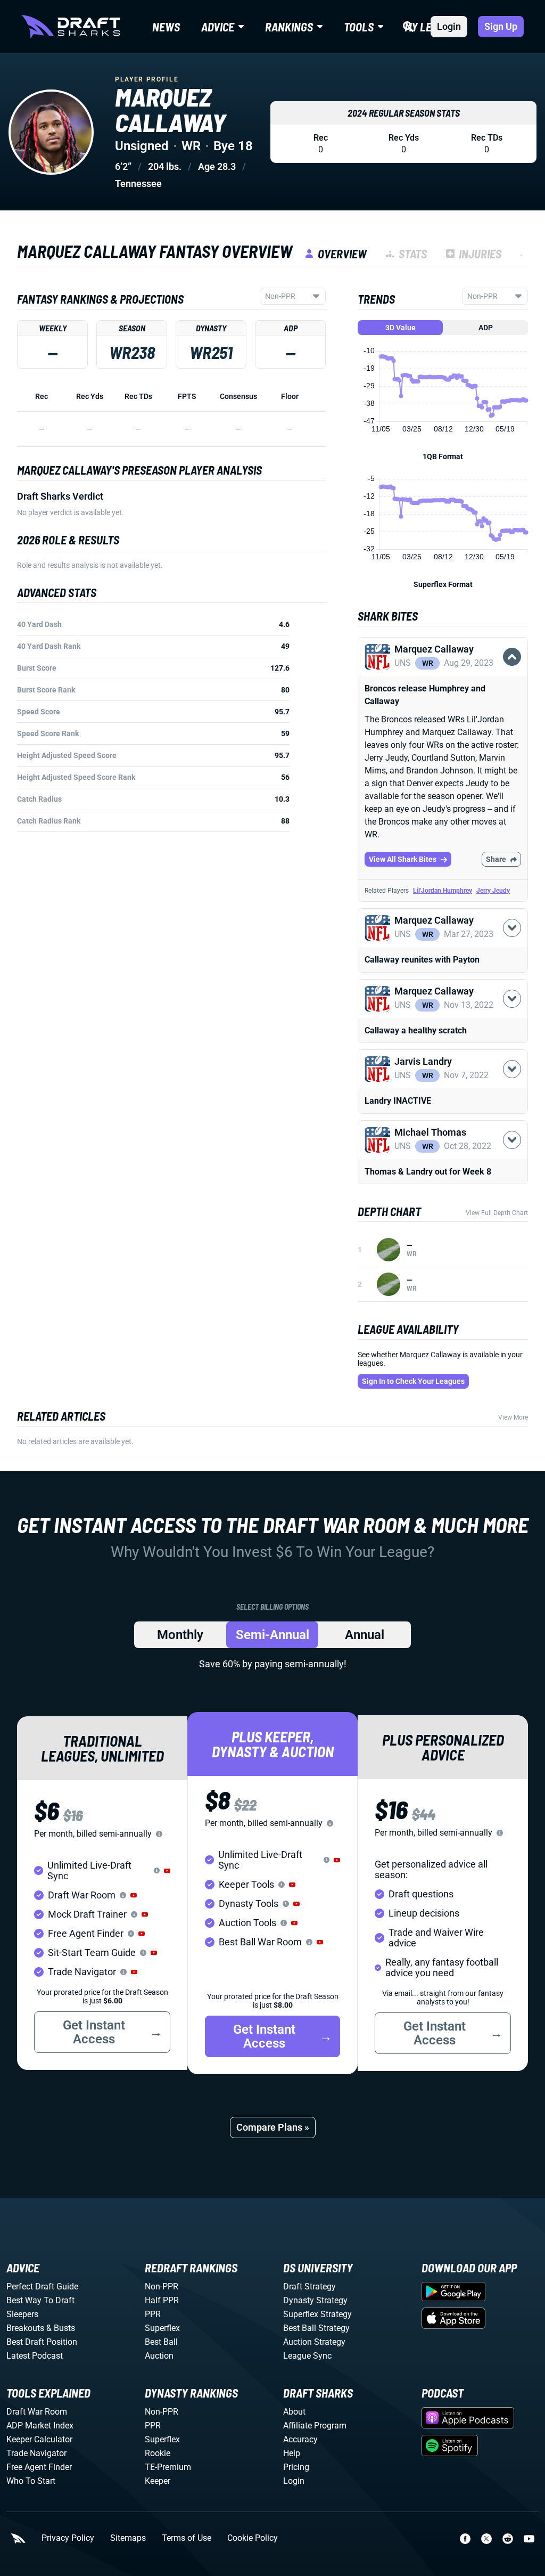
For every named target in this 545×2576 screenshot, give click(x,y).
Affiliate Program (315, 2426)
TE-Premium (168, 2467)
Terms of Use (187, 2538)
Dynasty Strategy (315, 2300)
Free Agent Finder (39, 2467)
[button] (443, 675)
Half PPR (162, 2300)
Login (449, 26)
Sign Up (501, 26)
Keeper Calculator (39, 2439)
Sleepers (22, 2314)
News (166, 27)
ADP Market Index (40, 2426)
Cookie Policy (253, 2538)
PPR (153, 2314)
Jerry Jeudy (493, 891)
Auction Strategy (314, 2342)
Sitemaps (128, 2538)
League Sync (307, 2356)
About (294, 2412)
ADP (486, 328)
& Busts (61, 2328)
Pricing (296, 2467)
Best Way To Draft (40, 2300)
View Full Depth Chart (497, 1213)
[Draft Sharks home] (71, 27)
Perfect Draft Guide (42, 2286)
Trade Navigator (36, 2453)
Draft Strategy (309, 2286)
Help (292, 2453)
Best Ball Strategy (316, 2328)
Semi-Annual (272, 1635)
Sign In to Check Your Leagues (413, 1381)
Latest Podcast (35, 2356)
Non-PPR (162, 2286)
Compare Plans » (273, 2127)
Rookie (158, 2453)
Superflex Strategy (317, 2314)
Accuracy (300, 2439)
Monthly (180, 1635)
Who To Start (31, 2481)
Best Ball (161, 2342)
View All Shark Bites (403, 859)
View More (513, 1417)
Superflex (162, 2328)
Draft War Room (37, 2412)
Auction (159, 2356)
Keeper (158, 2481)
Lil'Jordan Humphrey (443, 891)
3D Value (401, 328)
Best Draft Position (42, 2342)
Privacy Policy (68, 2538)
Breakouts (25, 2328)
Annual (365, 1635)
